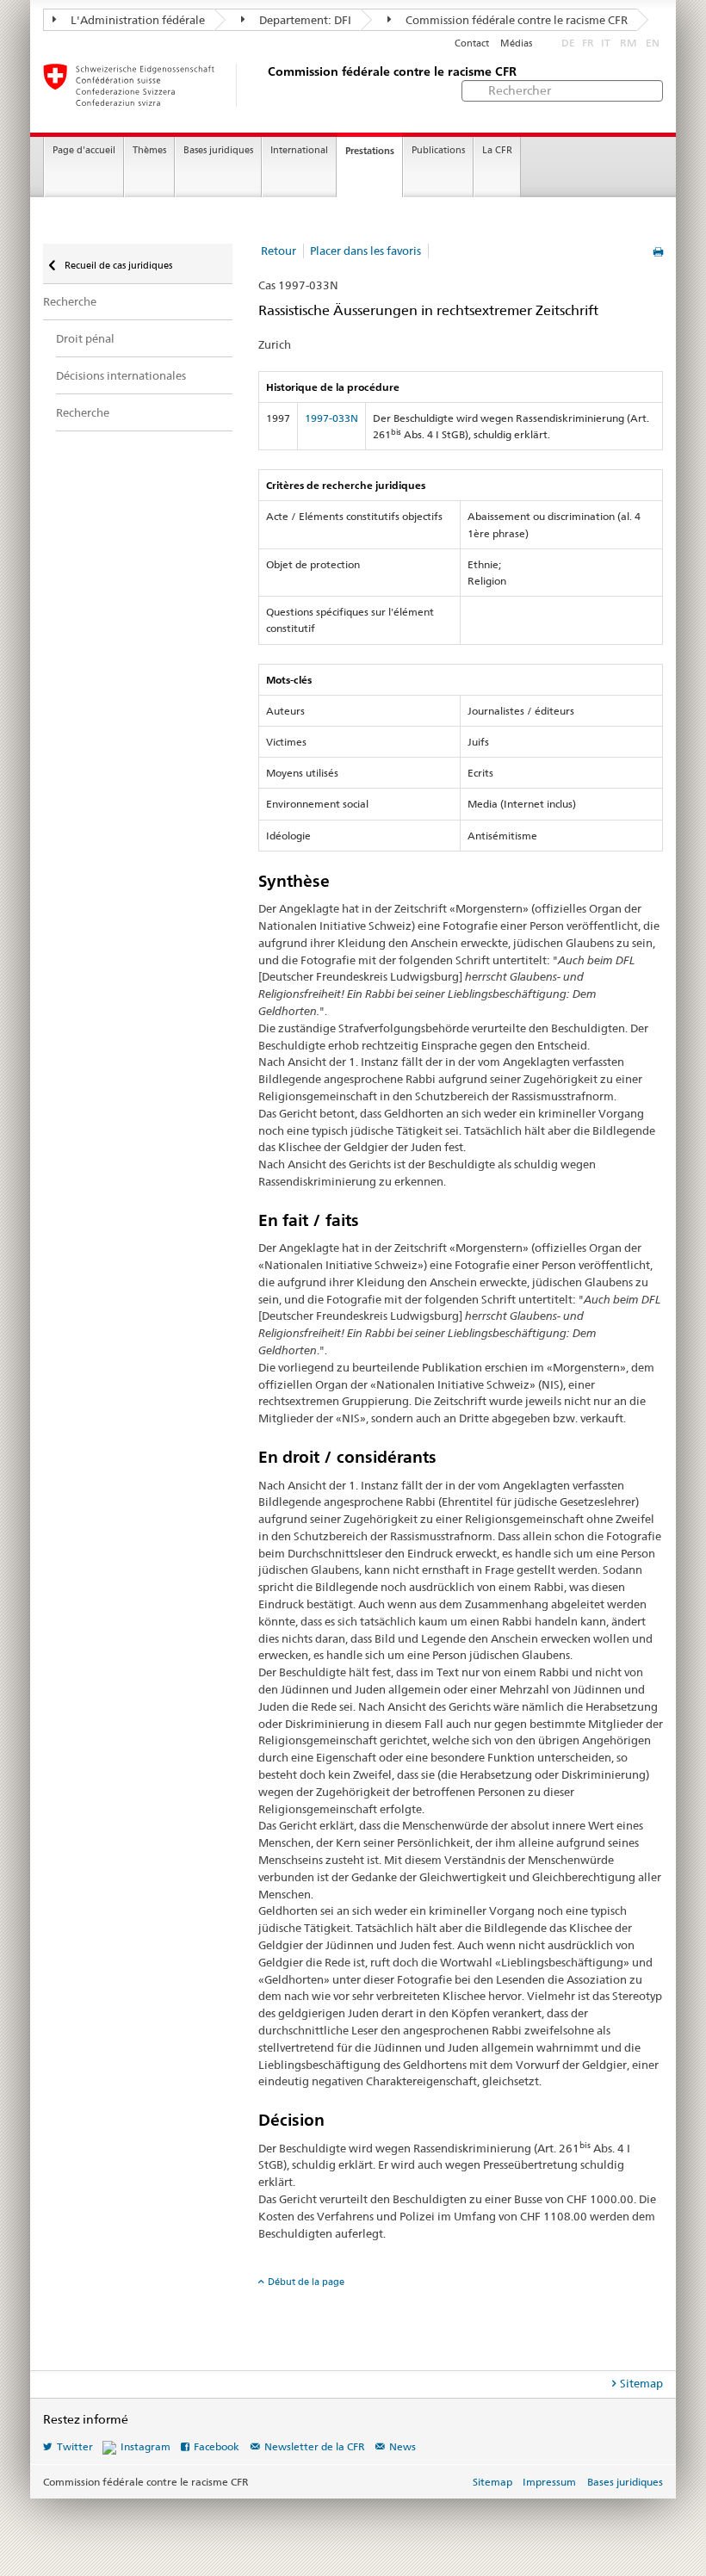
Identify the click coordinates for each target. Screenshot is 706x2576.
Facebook (217, 2446)
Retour (279, 251)
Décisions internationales (121, 375)
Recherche (70, 301)
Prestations (370, 151)
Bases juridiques (218, 150)
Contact (472, 43)
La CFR (497, 150)
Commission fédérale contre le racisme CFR (515, 20)
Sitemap (641, 2383)
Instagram (146, 2446)
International (299, 150)
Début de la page (306, 2282)
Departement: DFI (304, 20)
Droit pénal (85, 338)
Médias (516, 43)
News (403, 2446)
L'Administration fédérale (136, 20)
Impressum (549, 2482)
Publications (438, 150)
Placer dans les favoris (365, 251)
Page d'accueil (84, 150)
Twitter (75, 2446)
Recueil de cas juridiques (117, 265)
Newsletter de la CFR (315, 2446)
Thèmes (149, 150)
